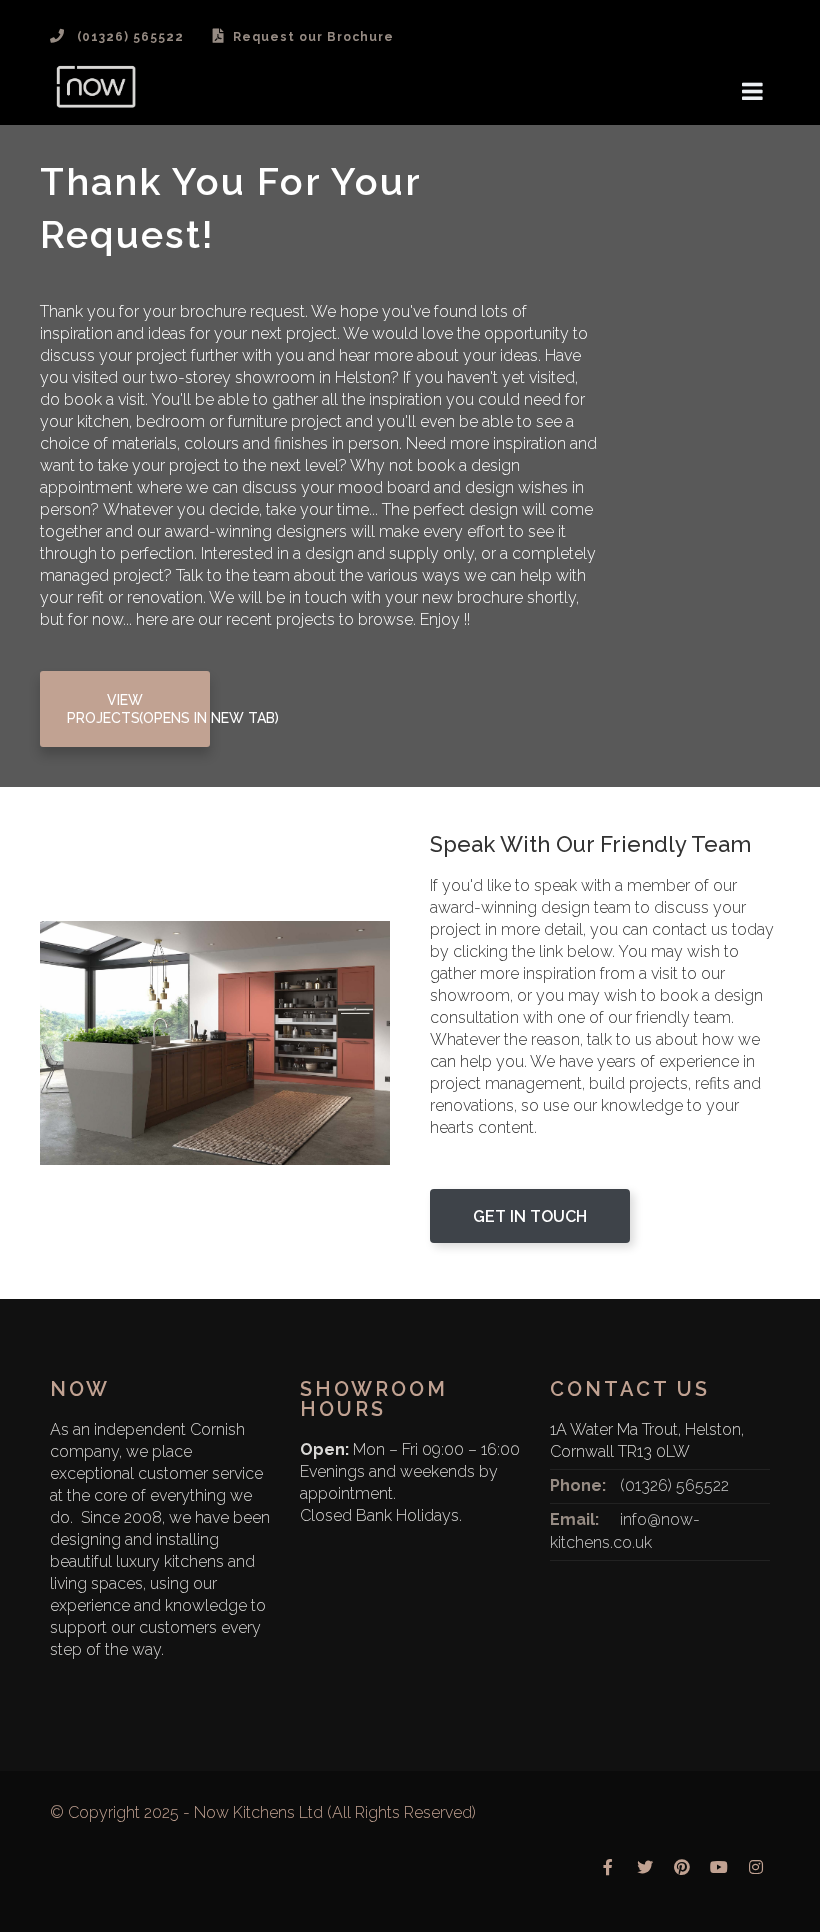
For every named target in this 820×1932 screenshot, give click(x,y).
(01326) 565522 (674, 1485)
